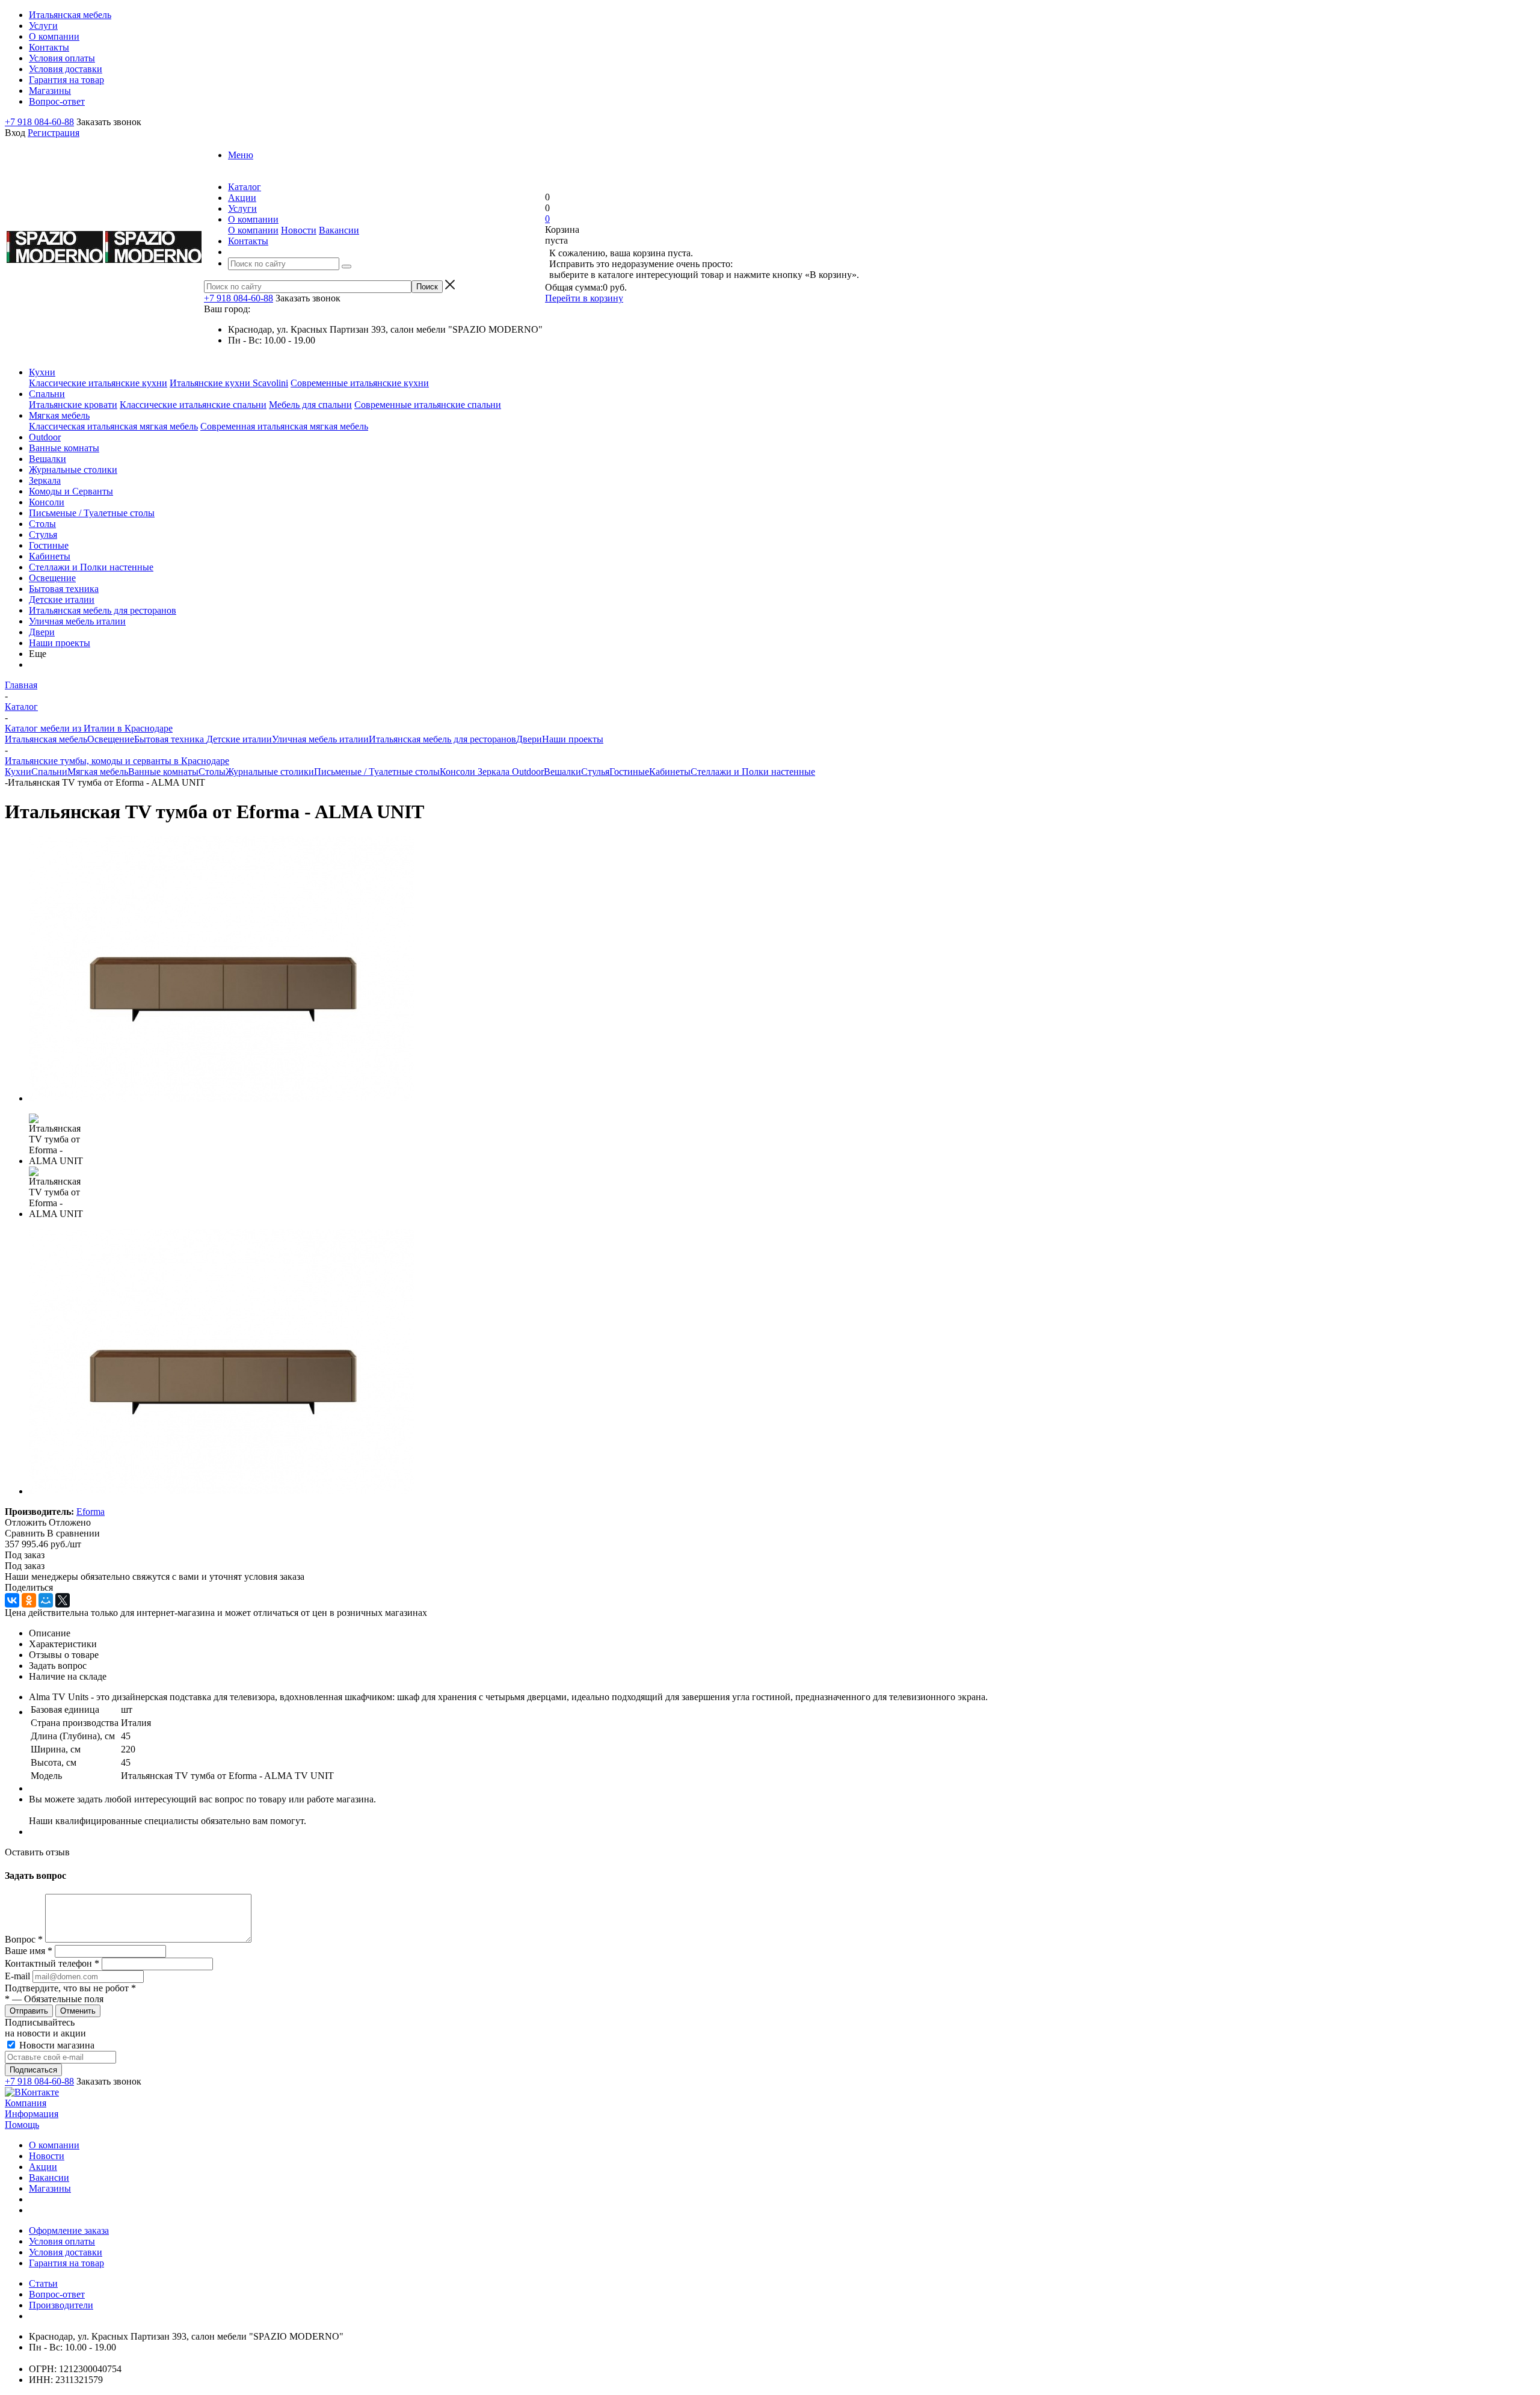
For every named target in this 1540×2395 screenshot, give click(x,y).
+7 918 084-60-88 (39, 122)
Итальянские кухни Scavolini (229, 383)
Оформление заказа (69, 2230)
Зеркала (45, 480)
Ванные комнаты (64, 448)
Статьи (43, 2283)
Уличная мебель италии (77, 621)
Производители (61, 2305)
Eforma (91, 1512)
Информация (32, 2114)
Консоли (47, 502)
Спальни (47, 394)
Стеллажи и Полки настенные (91, 567)
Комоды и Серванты (71, 491)
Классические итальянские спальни (193, 405)
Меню (241, 155)
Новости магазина (56, 2045)
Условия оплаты (62, 2241)
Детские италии (62, 600)
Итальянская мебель (46, 739)
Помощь (22, 2125)
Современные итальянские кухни (360, 383)
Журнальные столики (73, 470)
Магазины (50, 2188)
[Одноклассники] (29, 1600)
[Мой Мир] (46, 1600)
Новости (299, 230)
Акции (43, 2167)
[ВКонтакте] (12, 1600)
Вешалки (48, 459)
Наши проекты (60, 643)
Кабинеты (50, 556)
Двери (42, 632)
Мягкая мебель (59, 415)
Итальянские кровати (73, 405)
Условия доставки (66, 2252)
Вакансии (339, 230)
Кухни (42, 372)
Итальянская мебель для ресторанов (103, 610)
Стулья (43, 535)
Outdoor (45, 437)
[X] (63, 1600)
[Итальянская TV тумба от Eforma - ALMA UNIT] (221, 1098)
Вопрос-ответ (57, 2294)
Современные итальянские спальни (428, 405)
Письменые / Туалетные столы (92, 513)
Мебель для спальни (310, 405)
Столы (42, 524)
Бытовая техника (64, 589)
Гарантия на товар (66, 2263)
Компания (26, 2103)
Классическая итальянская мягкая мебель (113, 426)
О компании (253, 230)
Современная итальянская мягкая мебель (284, 426)
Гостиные (49, 545)
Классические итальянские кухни (98, 383)
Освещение (52, 578)
